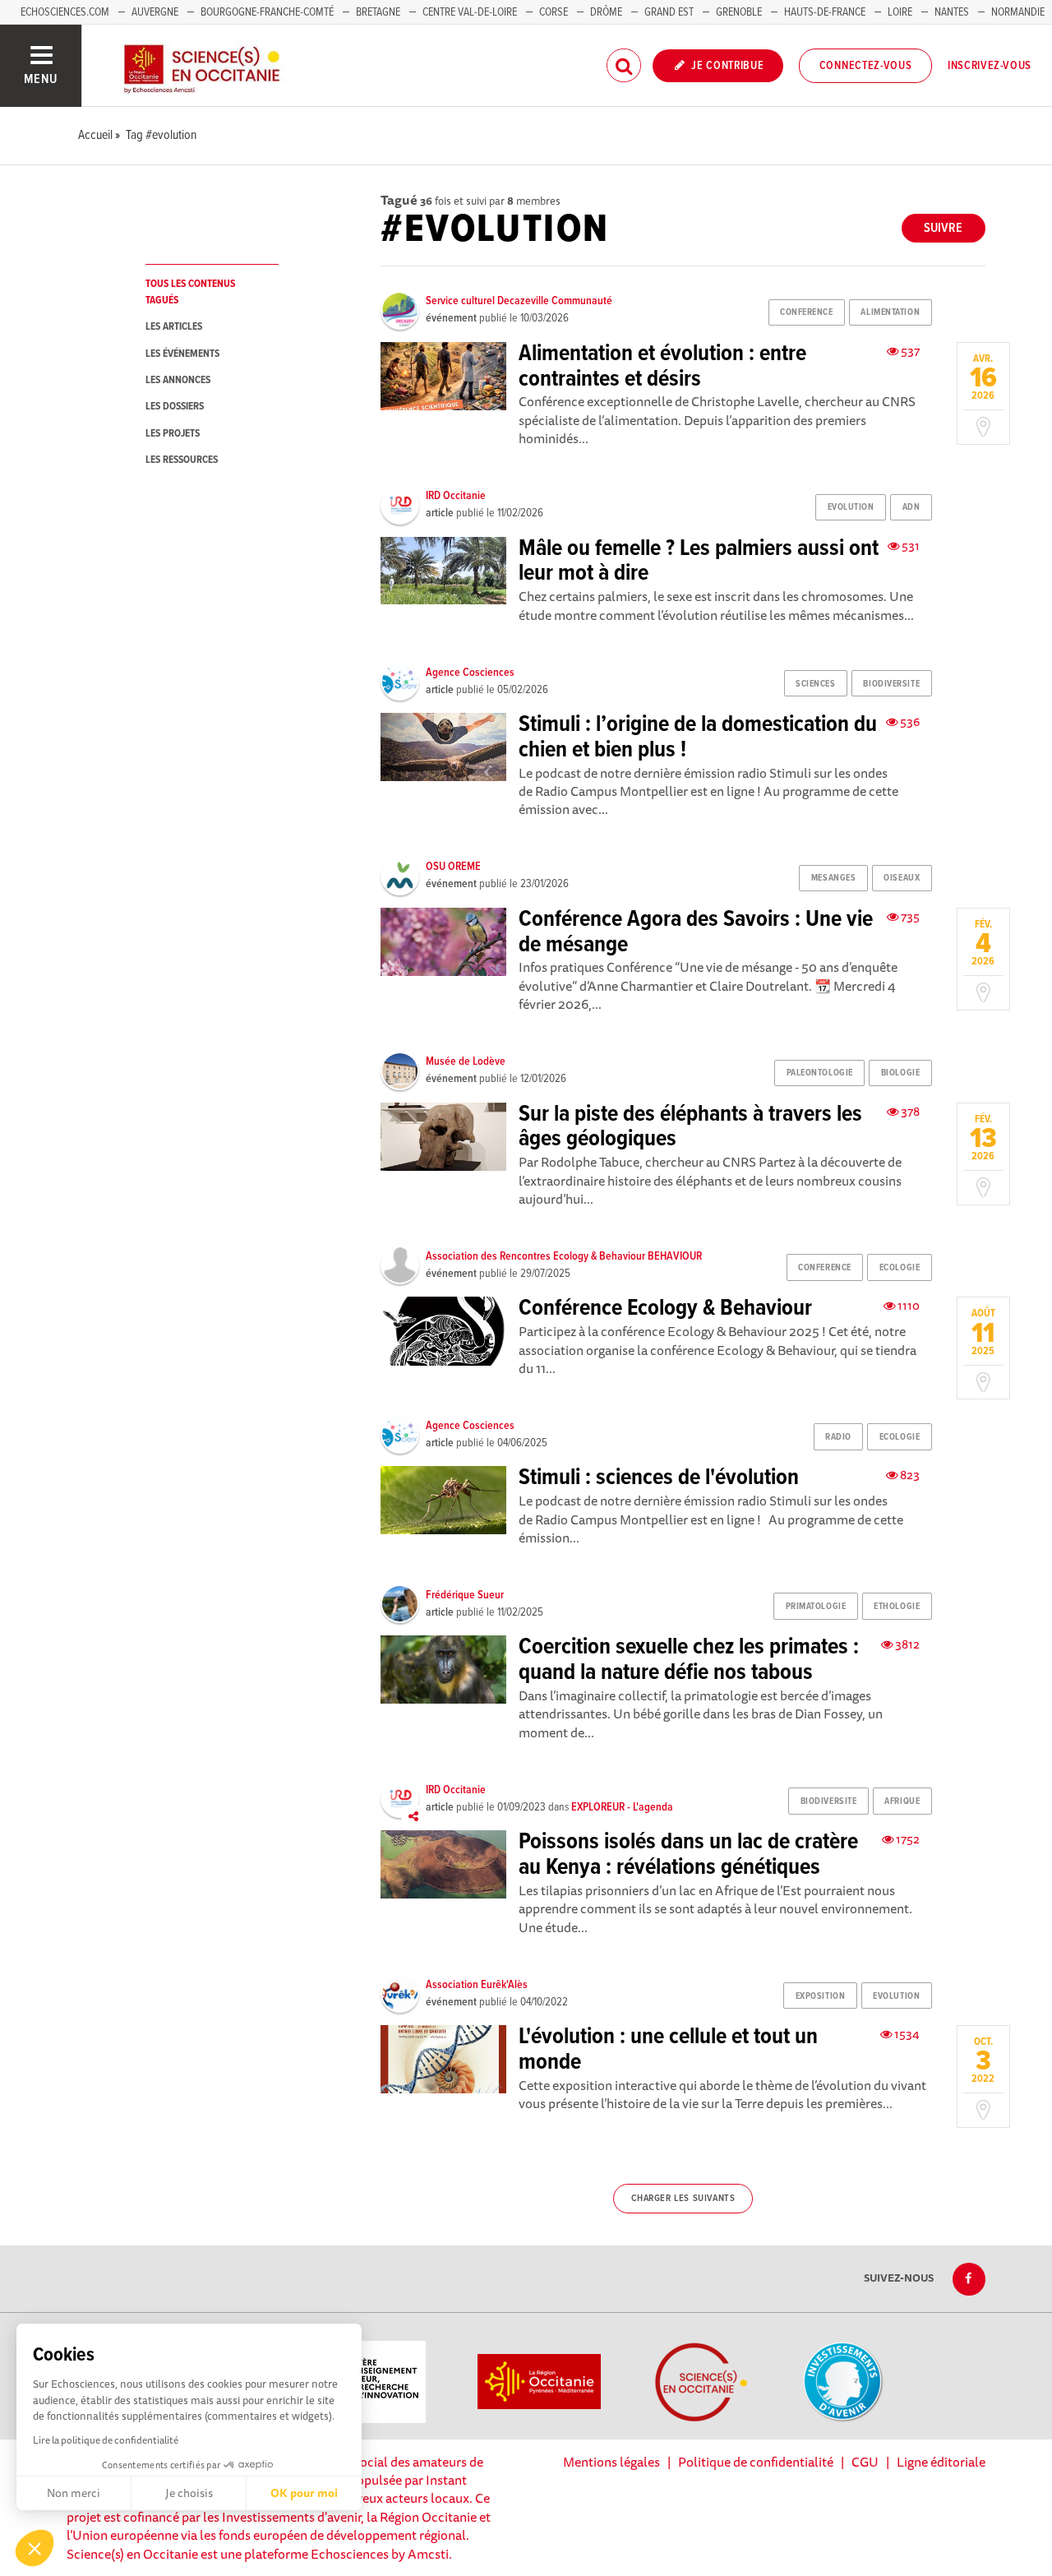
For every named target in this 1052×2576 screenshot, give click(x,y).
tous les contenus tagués (190, 292)
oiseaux (902, 878)
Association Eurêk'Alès (477, 1985)
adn (911, 507)
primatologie (816, 1607)
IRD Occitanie (456, 496)
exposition (821, 1996)
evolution (851, 507)
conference (807, 312)
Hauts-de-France (825, 12)
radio (838, 1437)
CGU (865, 2462)
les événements (182, 354)
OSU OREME (453, 867)
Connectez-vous (866, 66)
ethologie (897, 1607)
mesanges (833, 878)
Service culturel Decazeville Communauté (519, 301)
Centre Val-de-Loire (470, 12)
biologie (900, 1073)
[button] (35, 2548)
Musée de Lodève (466, 1061)
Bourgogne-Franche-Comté (267, 12)
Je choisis (189, 2493)
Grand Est (669, 12)
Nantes (952, 12)
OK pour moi (304, 2493)
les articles (174, 327)
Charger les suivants (683, 2199)
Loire (900, 12)
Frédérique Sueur (465, 1595)
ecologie (900, 1268)
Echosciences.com (65, 12)
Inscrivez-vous (990, 66)
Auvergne (155, 12)
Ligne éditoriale (941, 2462)
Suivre (943, 228)
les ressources (182, 460)
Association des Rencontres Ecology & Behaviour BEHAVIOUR (564, 1256)
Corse (554, 12)
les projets (173, 434)
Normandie (1018, 12)
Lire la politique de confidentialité (106, 2440)
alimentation (890, 312)
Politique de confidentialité (756, 2462)
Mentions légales (611, 2462)
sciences (815, 684)
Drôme (606, 12)
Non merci (74, 2493)
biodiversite (891, 684)
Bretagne (378, 12)
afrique (902, 1801)
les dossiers (175, 407)
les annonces (178, 380)
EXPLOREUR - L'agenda (622, 1807)
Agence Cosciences (470, 673)
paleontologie (820, 1073)
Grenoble (740, 12)
